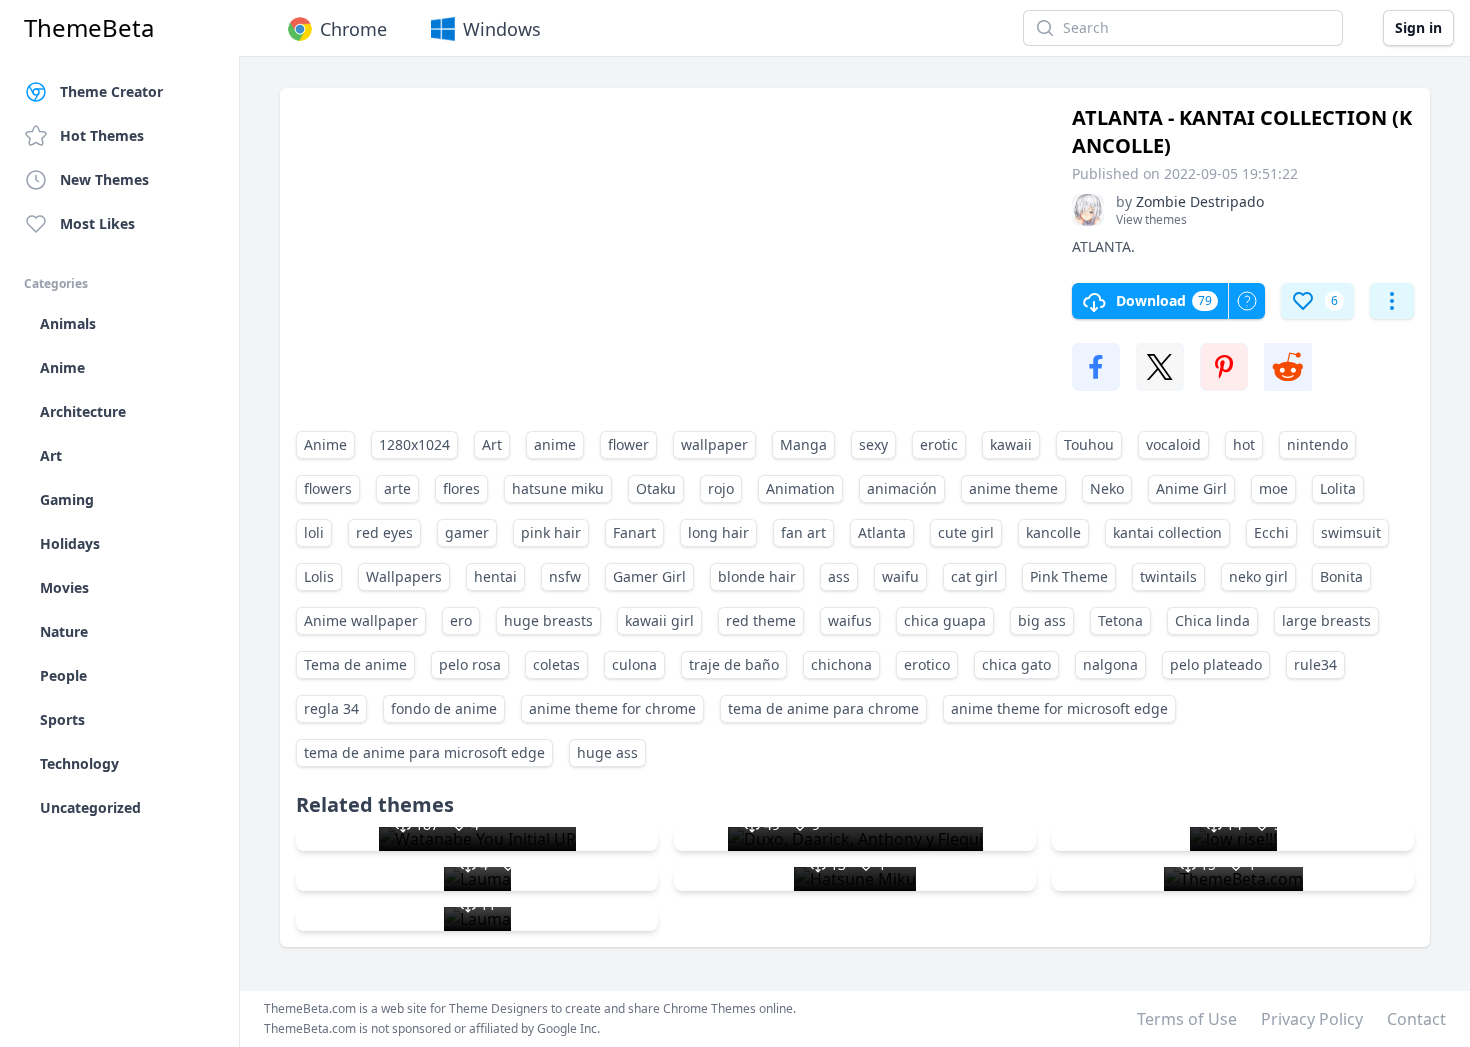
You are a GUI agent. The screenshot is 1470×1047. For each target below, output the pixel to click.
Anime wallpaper (361, 620)
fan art (803, 532)
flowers (328, 488)
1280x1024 (414, 444)
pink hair (551, 532)
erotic (939, 444)
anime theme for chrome (612, 708)
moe (1273, 488)
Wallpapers (404, 576)
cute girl (966, 532)
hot (1244, 444)
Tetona (1120, 620)
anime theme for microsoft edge (1059, 708)
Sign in (1418, 27)
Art (492, 444)
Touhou (1089, 444)
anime (555, 444)
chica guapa (945, 620)
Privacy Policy (1312, 1019)
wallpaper (714, 444)
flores (461, 488)
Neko (1107, 488)
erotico (927, 664)
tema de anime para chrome (823, 708)
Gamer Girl (649, 576)
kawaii (1011, 444)
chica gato (1016, 664)
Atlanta (882, 532)
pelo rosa (470, 664)
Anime (325, 444)
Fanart (634, 532)
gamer (467, 532)
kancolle (1053, 532)
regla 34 (331, 708)
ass (839, 576)
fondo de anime (444, 708)
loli (314, 532)
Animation (800, 488)
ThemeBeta (89, 28)
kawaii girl (659, 620)
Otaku (656, 488)
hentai (495, 576)
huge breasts (548, 620)
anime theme (1013, 488)
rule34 (1315, 664)
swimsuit (1351, 532)
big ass (1042, 620)
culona (634, 664)
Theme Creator (111, 91)
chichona (841, 664)
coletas (556, 664)
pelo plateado (1216, 664)
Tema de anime (355, 664)
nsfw (565, 576)
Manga (803, 444)
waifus (850, 620)
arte (397, 488)
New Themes (104, 179)
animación (902, 488)
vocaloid (1173, 444)
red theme (761, 620)
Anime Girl (1191, 488)
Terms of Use (1187, 1019)
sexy (873, 444)
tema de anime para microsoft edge (424, 752)
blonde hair (757, 576)
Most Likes (97, 223)
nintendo (1317, 444)
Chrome (353, 29)
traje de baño (734, 664)
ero (461, 620)
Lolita (1338, 488)
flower (628, 444)
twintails (1168, 576)
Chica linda (1212, 620)
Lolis (319, 576)
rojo (721, 488)
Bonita (1341, 576)
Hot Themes (102, 135)
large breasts (1326, 620)
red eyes (384, 532)
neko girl (1258, 576)
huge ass (607, 752)
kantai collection (1167, 532)
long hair (718, 532)
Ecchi (1271, 532)
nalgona (1110, 664)
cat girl (974, 576)
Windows (502, 29)
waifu (900, 576)
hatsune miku (558, 488)
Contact (1416, 1019)
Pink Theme (1069, 576)
